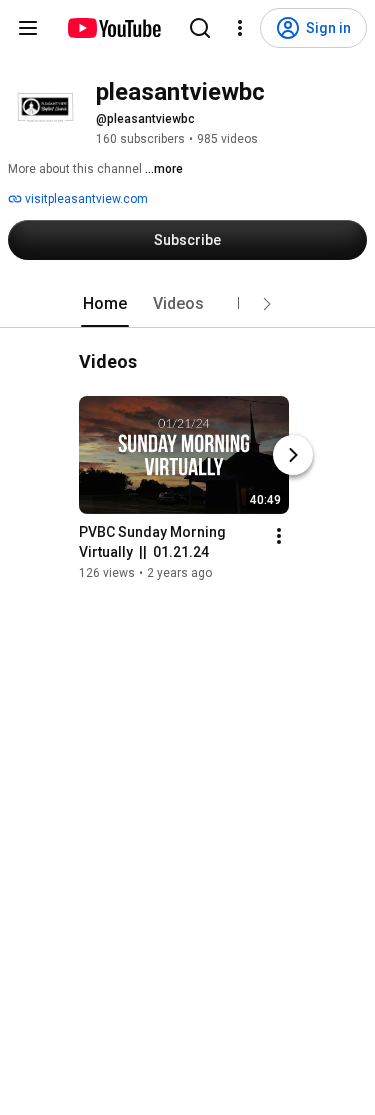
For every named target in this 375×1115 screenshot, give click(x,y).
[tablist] (188, 304)
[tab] (105, 304)
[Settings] (240, 28)
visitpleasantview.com (85, 199)
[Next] (293, 455)
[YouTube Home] (113, 28)
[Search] (200, 28)
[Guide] (28, 28)
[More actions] (279, 536)
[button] (267, 304)
